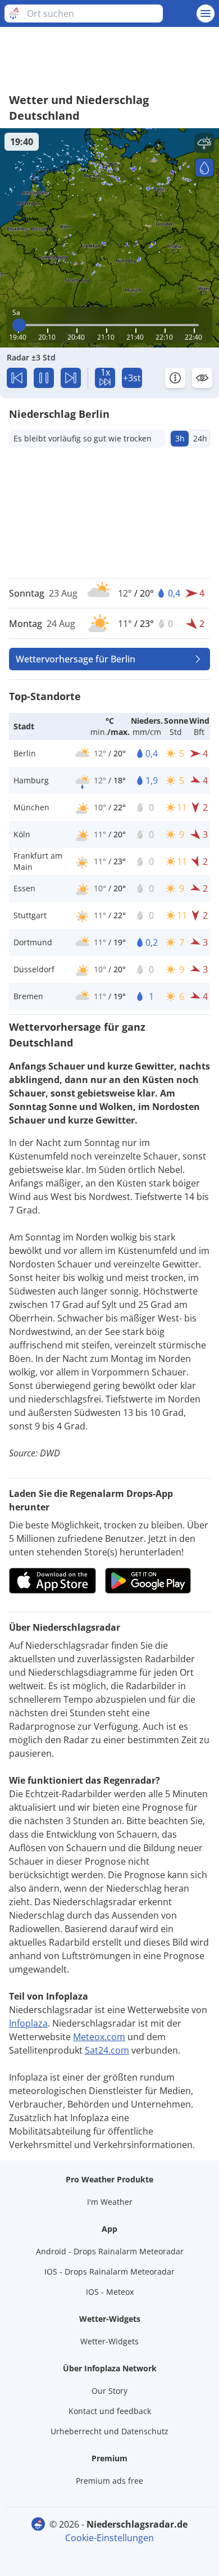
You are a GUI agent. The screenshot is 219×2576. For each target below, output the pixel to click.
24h (200, 438)
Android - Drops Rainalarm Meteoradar (110, 2251)
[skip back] (17, 378)
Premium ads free (109, 2481)
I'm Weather (110, 2202)
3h (180, 438)
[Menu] (206, 13)
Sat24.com (107, 2050)
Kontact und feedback (110, 2411)
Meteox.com (99, 2037)
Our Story (109, 2391)
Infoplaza (28, 2023)
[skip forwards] (71, 378)
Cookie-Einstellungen (109, 2538)
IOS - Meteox (110, 2292)
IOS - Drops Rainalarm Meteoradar (109, 2272)
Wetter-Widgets (109, 2341)
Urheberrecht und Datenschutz (109, 2431)
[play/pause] (44, 378)
